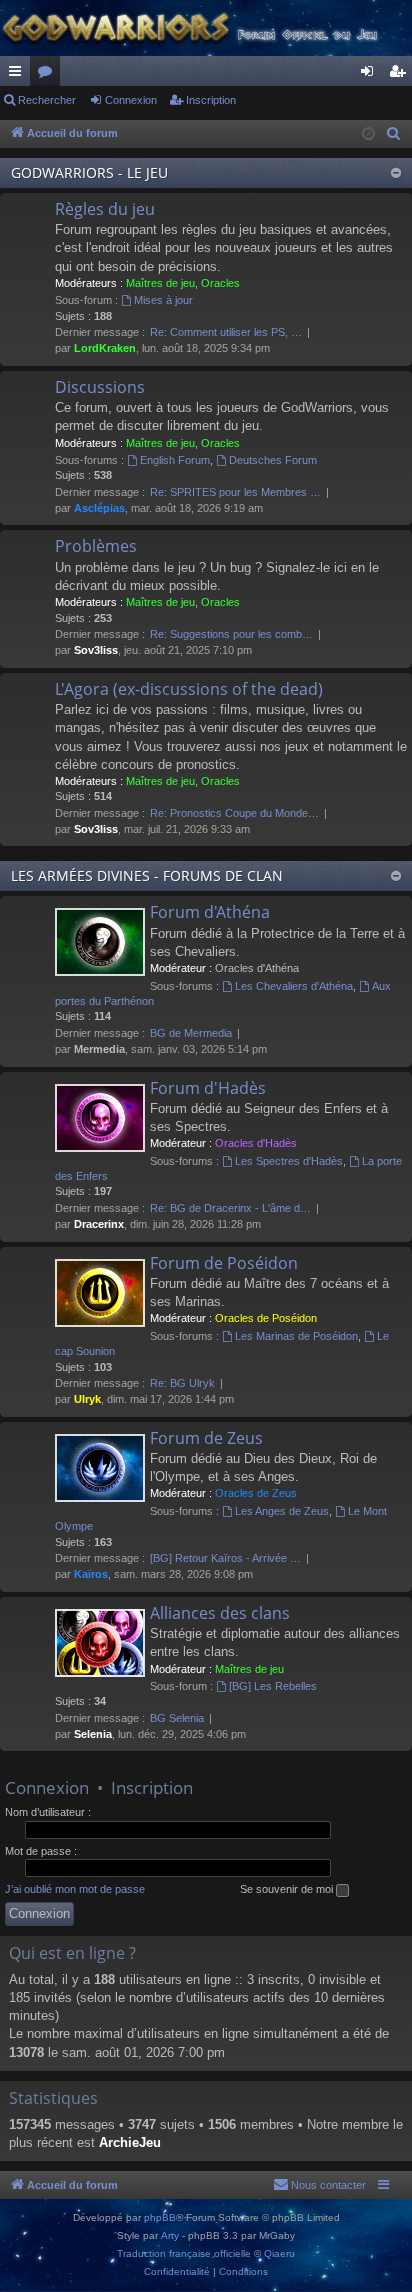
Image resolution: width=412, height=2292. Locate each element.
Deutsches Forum (273, 460)
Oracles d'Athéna (257, 968)
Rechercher (47, 100)
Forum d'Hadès (208, 1088)
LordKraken (105, 348)
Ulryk (87, 1399)
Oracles (220, 283)
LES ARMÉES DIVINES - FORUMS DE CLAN (147, 875)
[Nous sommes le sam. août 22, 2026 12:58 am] (368, 134)
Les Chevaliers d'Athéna (294, 986)
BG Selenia (177, 1718)
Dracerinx (99, 1224)
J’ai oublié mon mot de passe (75, 1889)
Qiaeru (279, 2253)
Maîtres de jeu (160, 283)
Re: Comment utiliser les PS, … (226, 332)
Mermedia (99, 1049)
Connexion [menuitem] (371, 75)
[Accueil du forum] (206, 28)
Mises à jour (163, 300)
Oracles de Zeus (256, 1493)
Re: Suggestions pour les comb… (231, 634)
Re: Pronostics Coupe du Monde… (234, 813)
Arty (170, 2235)
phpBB (160, 2217)
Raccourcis (19, 75)
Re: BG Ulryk (182, 1383)
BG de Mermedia (191, 1033)
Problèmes (96, 546)
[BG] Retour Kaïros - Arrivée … (225, 1558)
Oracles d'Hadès (256, 1143)
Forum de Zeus (206, 1438)
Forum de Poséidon (224, 1263)
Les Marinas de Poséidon (296, 1336)
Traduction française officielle (184, 2253)
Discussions (100, 387)
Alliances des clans (220, 1613)
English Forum (175, 460)
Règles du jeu (105, 209)
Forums (49, 75)
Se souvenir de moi (288, 1889)
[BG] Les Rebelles (273, 1686)
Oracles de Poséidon (266, 1318)
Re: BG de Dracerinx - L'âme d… (230, 1208)
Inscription (211, 100)
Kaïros (91, 1574)
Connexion (131, 100)
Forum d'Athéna (210, 912)
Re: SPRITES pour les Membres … (235, 492)
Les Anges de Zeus (282, 1511)
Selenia (93, 1734)
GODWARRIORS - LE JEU (89, 172)
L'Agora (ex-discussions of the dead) (189, 689)
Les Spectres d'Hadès (289, 1161)
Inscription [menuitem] (401, 75)
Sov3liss (96, 650)
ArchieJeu (130, 2142)
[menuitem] (394, 134)
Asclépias (99, 508)
